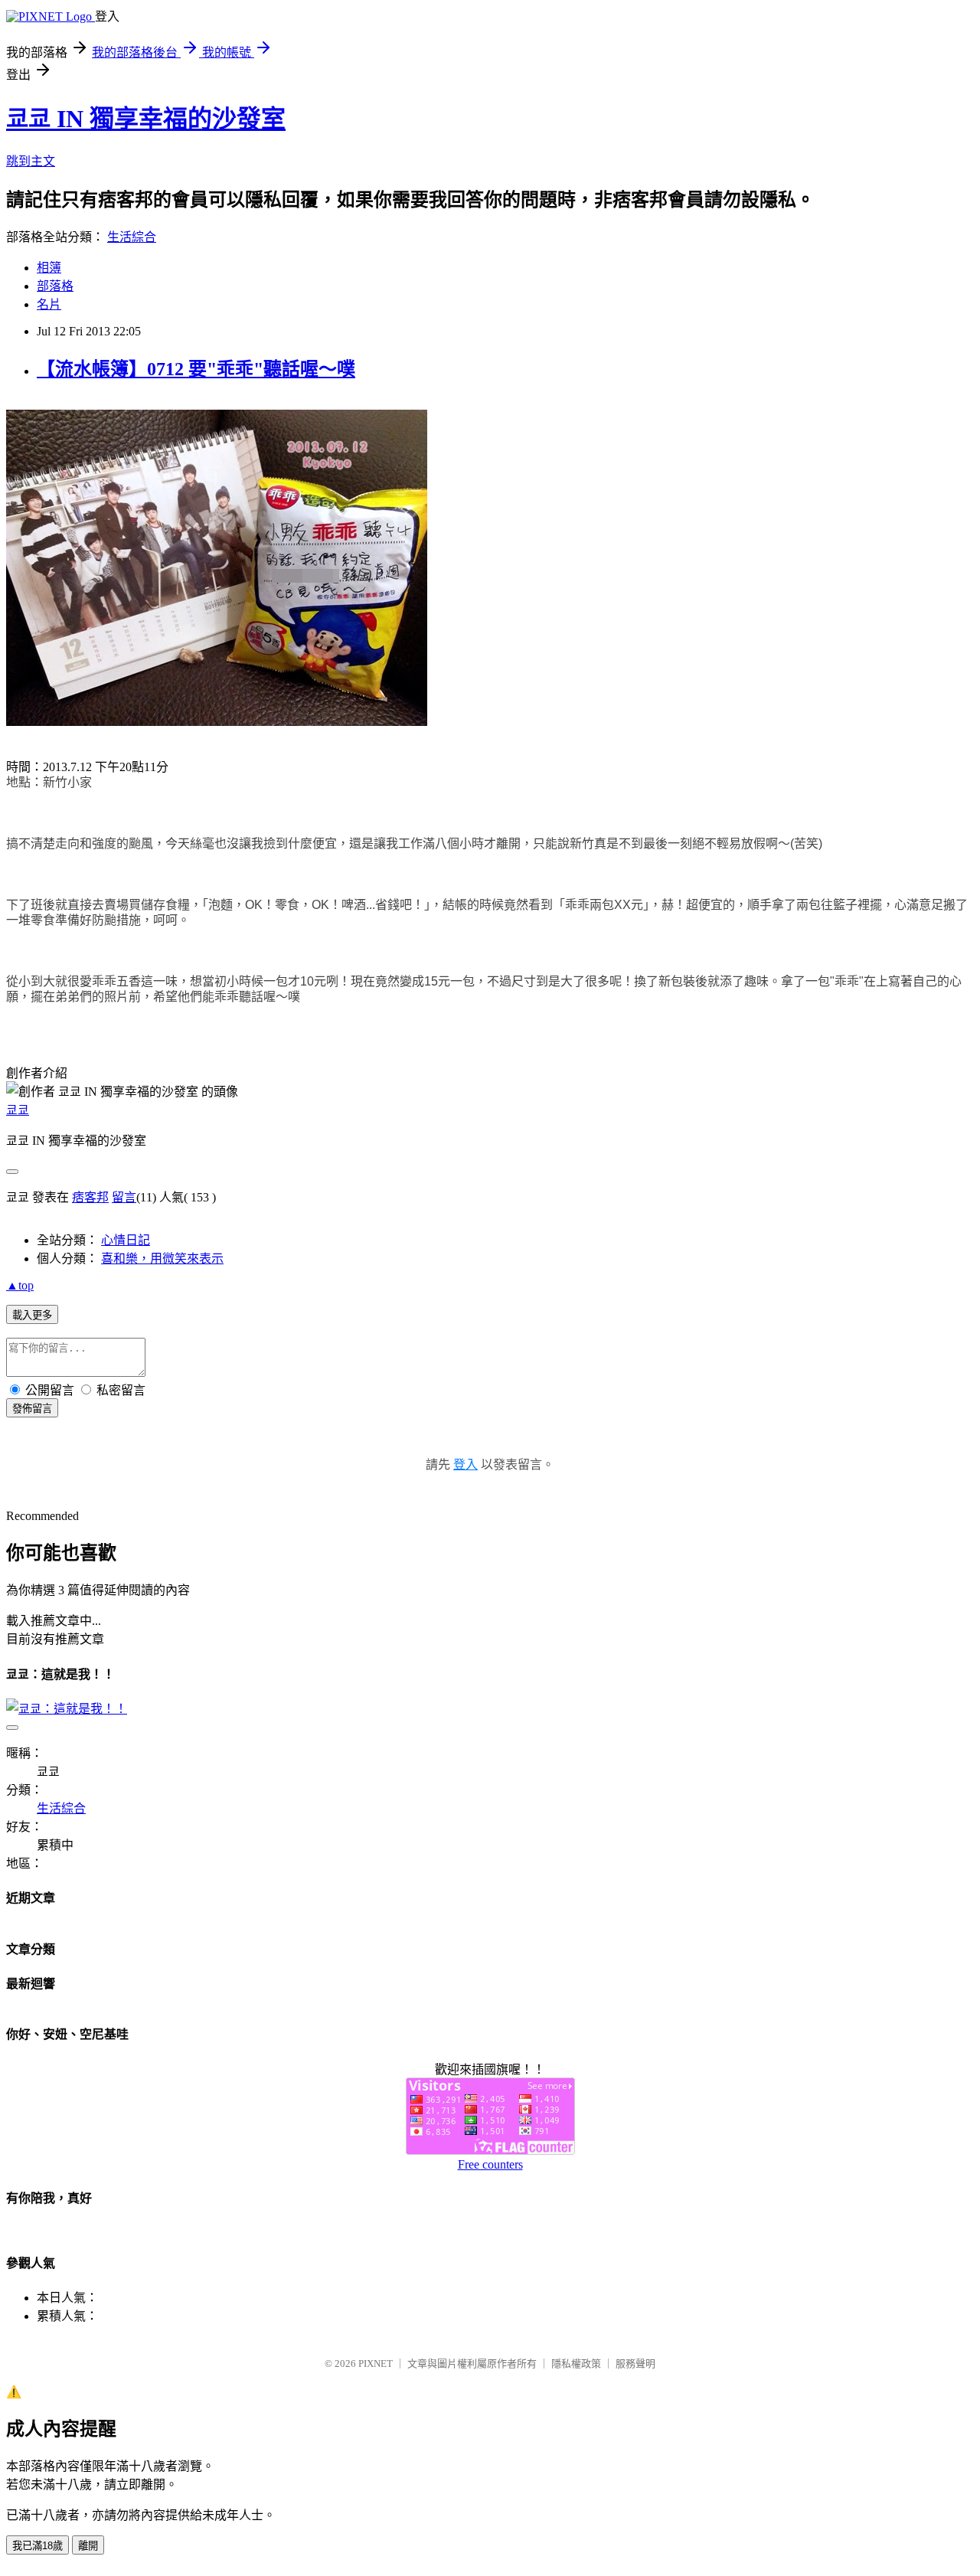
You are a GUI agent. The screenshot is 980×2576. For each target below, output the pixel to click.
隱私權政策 (576, 2364)
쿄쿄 (18, 1110)
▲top (20, 1285)
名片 (49, 304)
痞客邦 (90, 1197)
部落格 (55, 286)
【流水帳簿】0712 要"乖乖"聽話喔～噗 (196, 369)
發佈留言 (32, 1409)
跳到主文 (31, 161)
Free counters (490, 2164)
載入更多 (32, 1315)
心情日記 (126, 1240)
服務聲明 (635, 2364)
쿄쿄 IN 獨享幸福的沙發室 (146, 119)
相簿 (49, 268)
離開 (88, 2546)
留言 (124, 1197)
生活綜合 (132, 237)
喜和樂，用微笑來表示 (162, 1259)
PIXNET (376, 2364)
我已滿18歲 (38, 2546)
